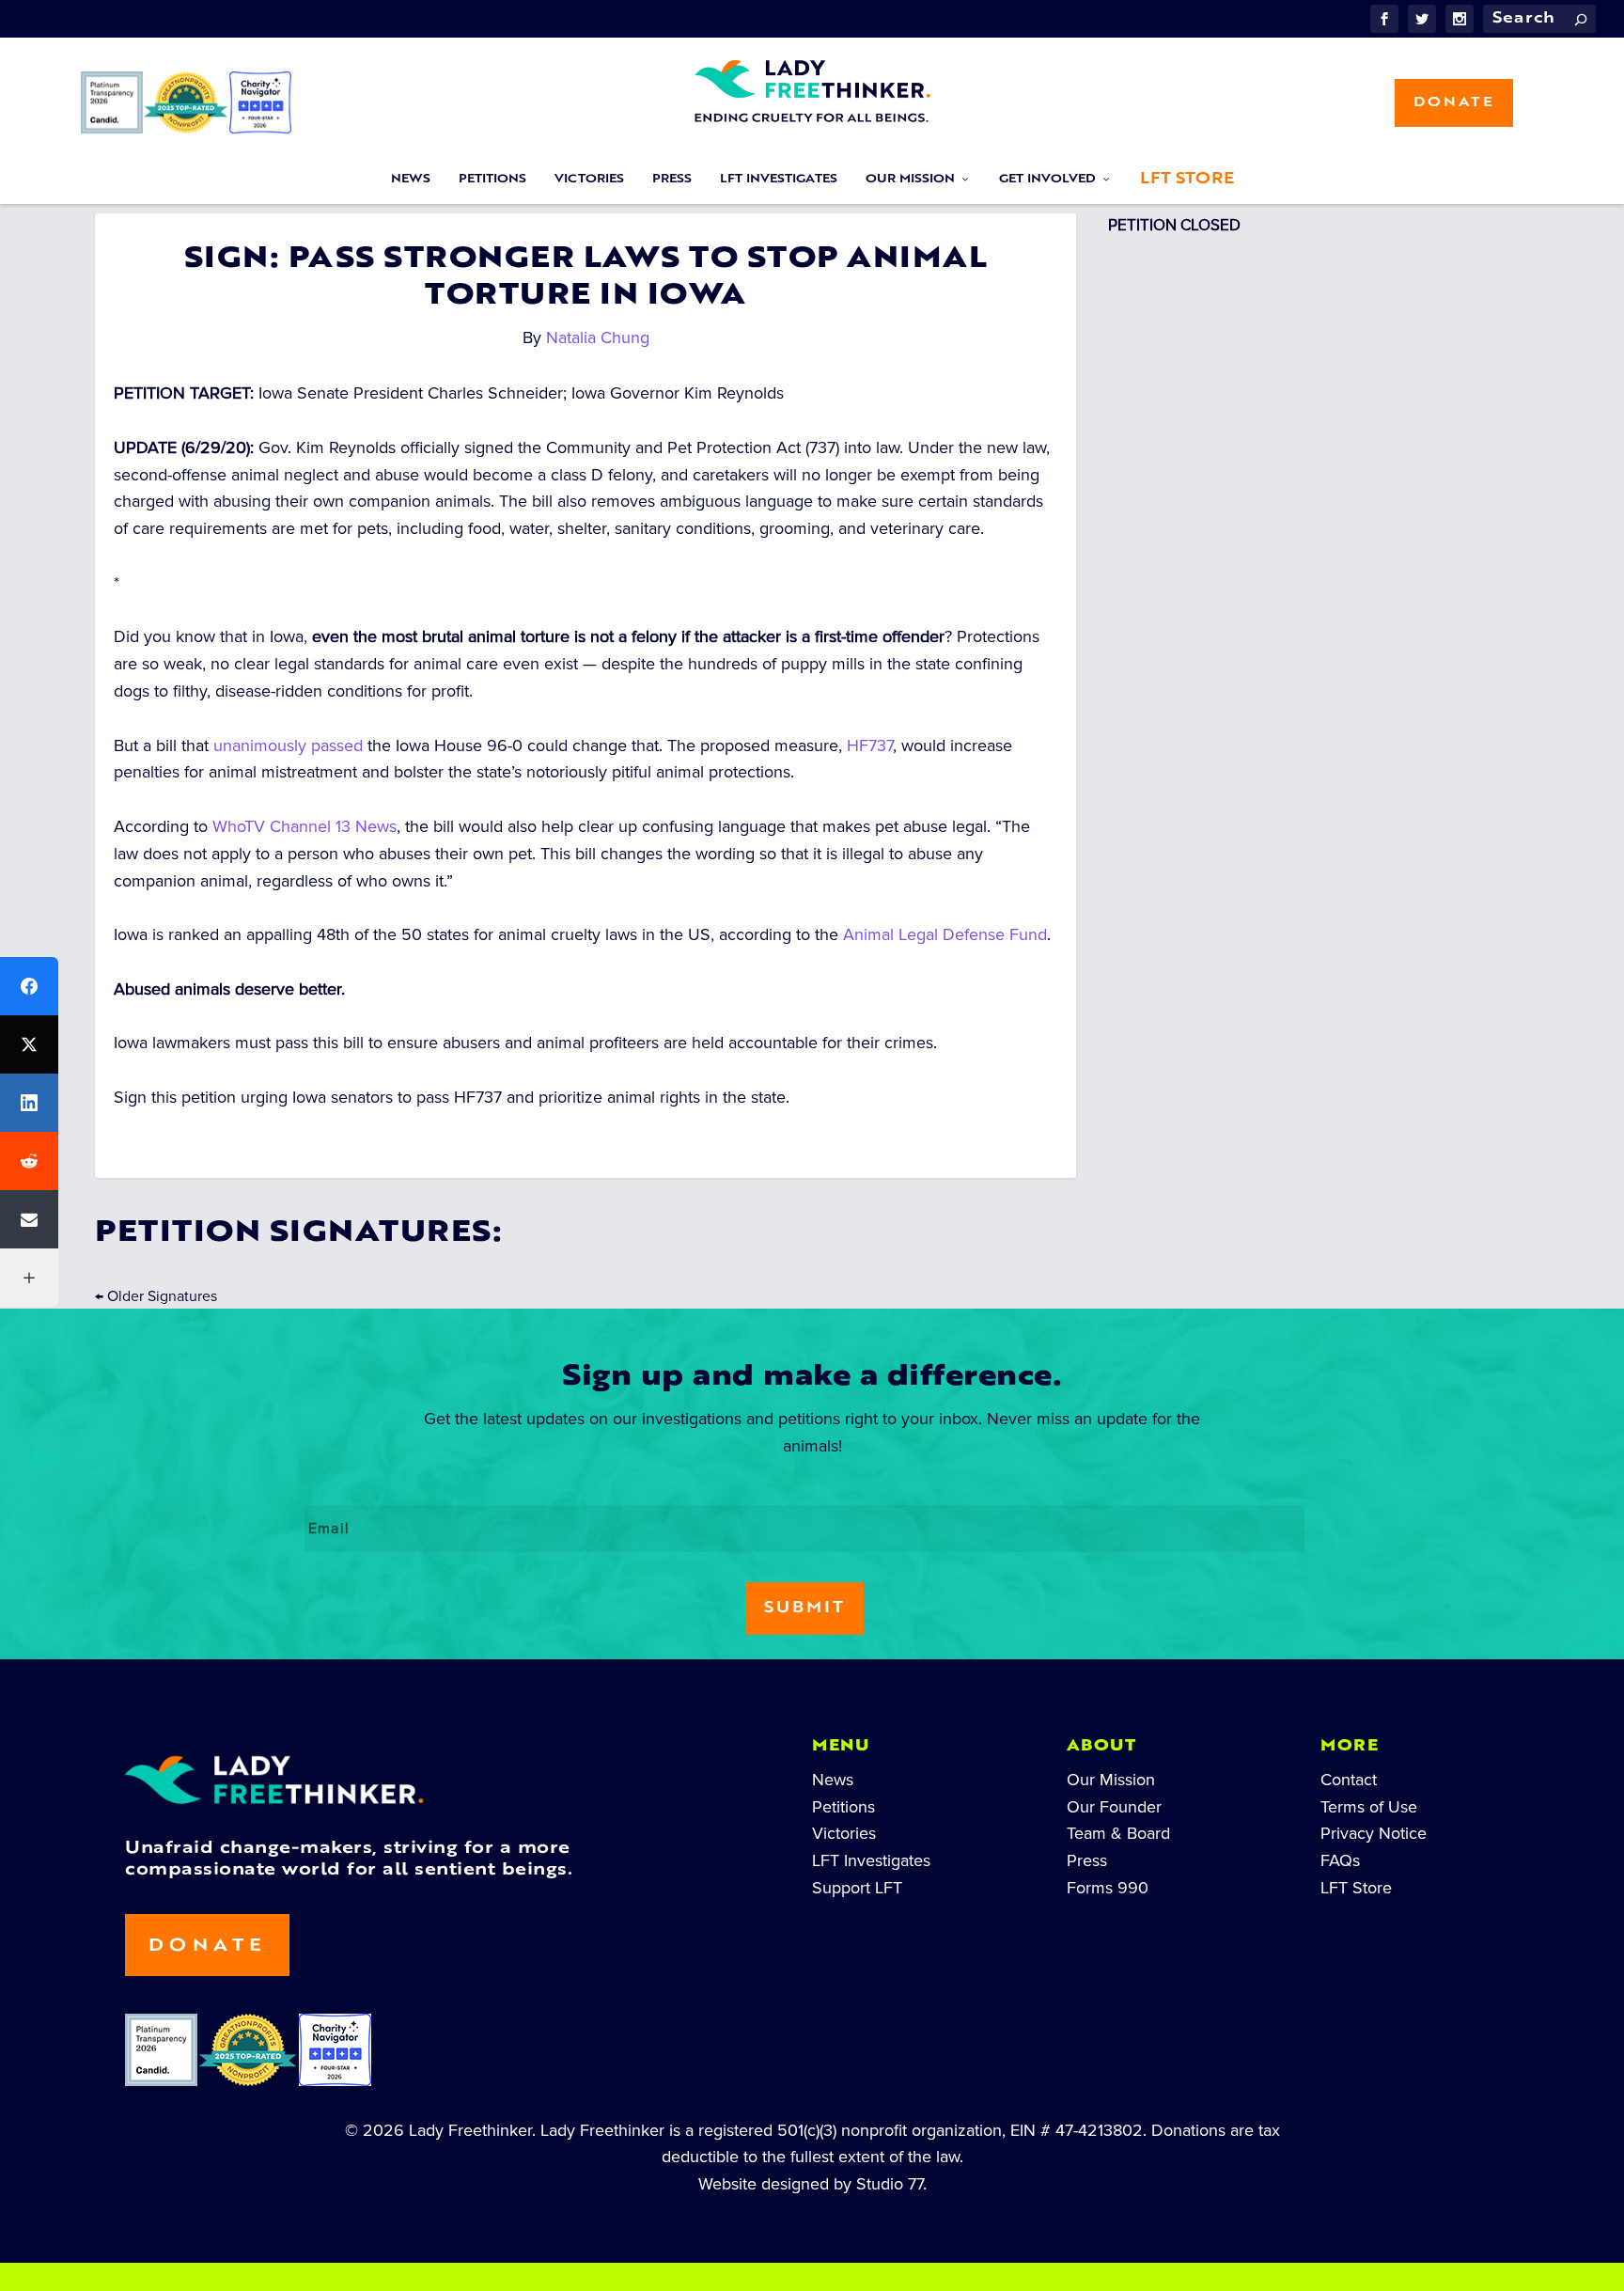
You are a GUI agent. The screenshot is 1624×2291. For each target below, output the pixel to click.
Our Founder (1114, 1807)
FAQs (1340, 1860)
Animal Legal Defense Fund (945, 934)
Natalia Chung (598, 337)
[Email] (29, 1219)
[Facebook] (29, 986)
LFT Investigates (779, 180)
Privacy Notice (1374, 1833)
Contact (1349, 1780)
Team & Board (1118, 1833)
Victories (589, 180)
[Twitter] (29, 1044)
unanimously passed (288, 745)
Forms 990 (1108, 1888)
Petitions (492, 180)
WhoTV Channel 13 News (304, 826)
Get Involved (1047, 180)
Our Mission (910, 180)
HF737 (870, 745)
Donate (1454, 103)
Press (672, 180)
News (411, 180)
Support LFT (857, 1888)
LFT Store (1187, 180)
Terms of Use (1369, 1807)
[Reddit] (29, 1161)
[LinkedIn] (29, 1103)
